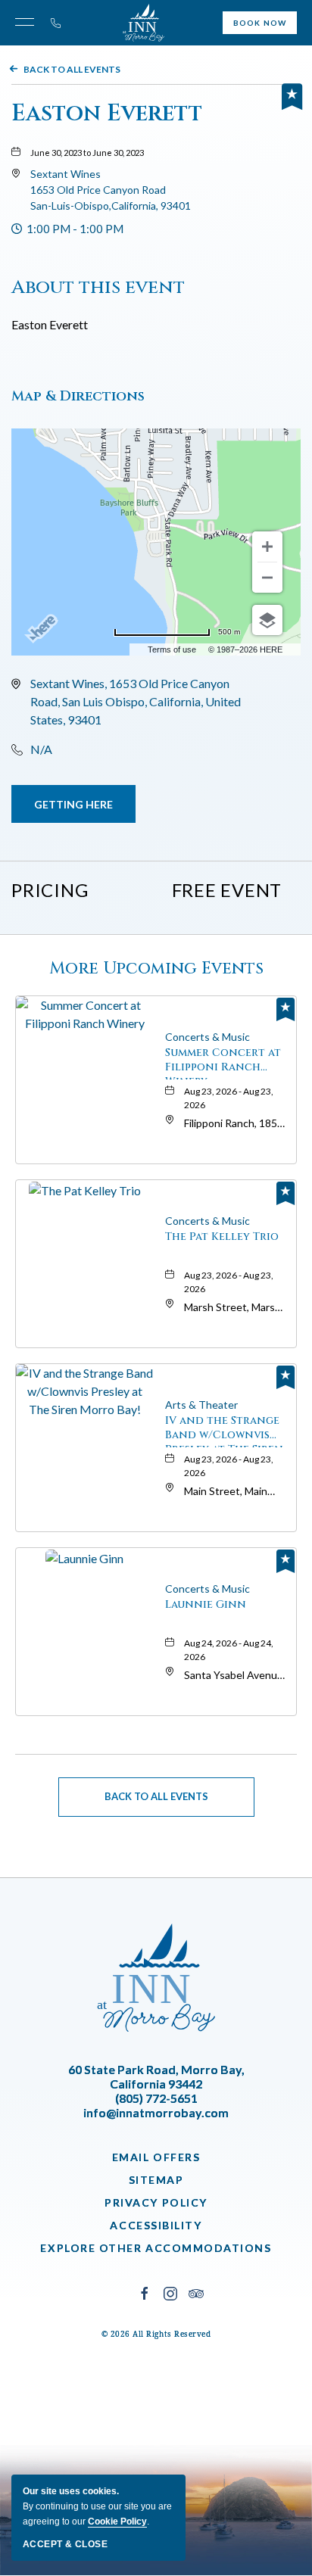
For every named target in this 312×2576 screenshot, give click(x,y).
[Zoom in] (267, 547)
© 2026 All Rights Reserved (156, 2334)
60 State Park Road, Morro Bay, (156, 2076)
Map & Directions (78, 396)
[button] (111, 190)
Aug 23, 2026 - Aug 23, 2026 (229, 1098)
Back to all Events (72, 69)
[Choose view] (267, 620)
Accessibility (156, 2225)
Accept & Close (65, 2544)
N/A (41, 749)
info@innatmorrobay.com (156, 2112)
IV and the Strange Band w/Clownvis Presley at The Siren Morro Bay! (224, 1430)
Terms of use (172, 649)
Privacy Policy (156, 2202)
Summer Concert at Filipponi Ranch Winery (223, 1062)
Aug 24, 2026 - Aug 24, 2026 (229, 1650)
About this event (98, 287)
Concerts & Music (207, 1037)
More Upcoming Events (156, 969)
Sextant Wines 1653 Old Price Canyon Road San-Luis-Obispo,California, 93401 (111, 190)
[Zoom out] (267, 578)
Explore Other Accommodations (156, 2248)
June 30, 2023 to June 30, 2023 (87, 153)
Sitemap (156, 2180)
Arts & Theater (201, 1405)
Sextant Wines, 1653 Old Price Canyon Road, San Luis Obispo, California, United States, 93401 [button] (136, 701)
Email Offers (156, 2157)
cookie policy (117, 2521)
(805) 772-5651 (156, 2098)
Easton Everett (107, 114)
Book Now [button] (260, 23)
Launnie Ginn (206, 1604)
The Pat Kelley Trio (222, 1237)
